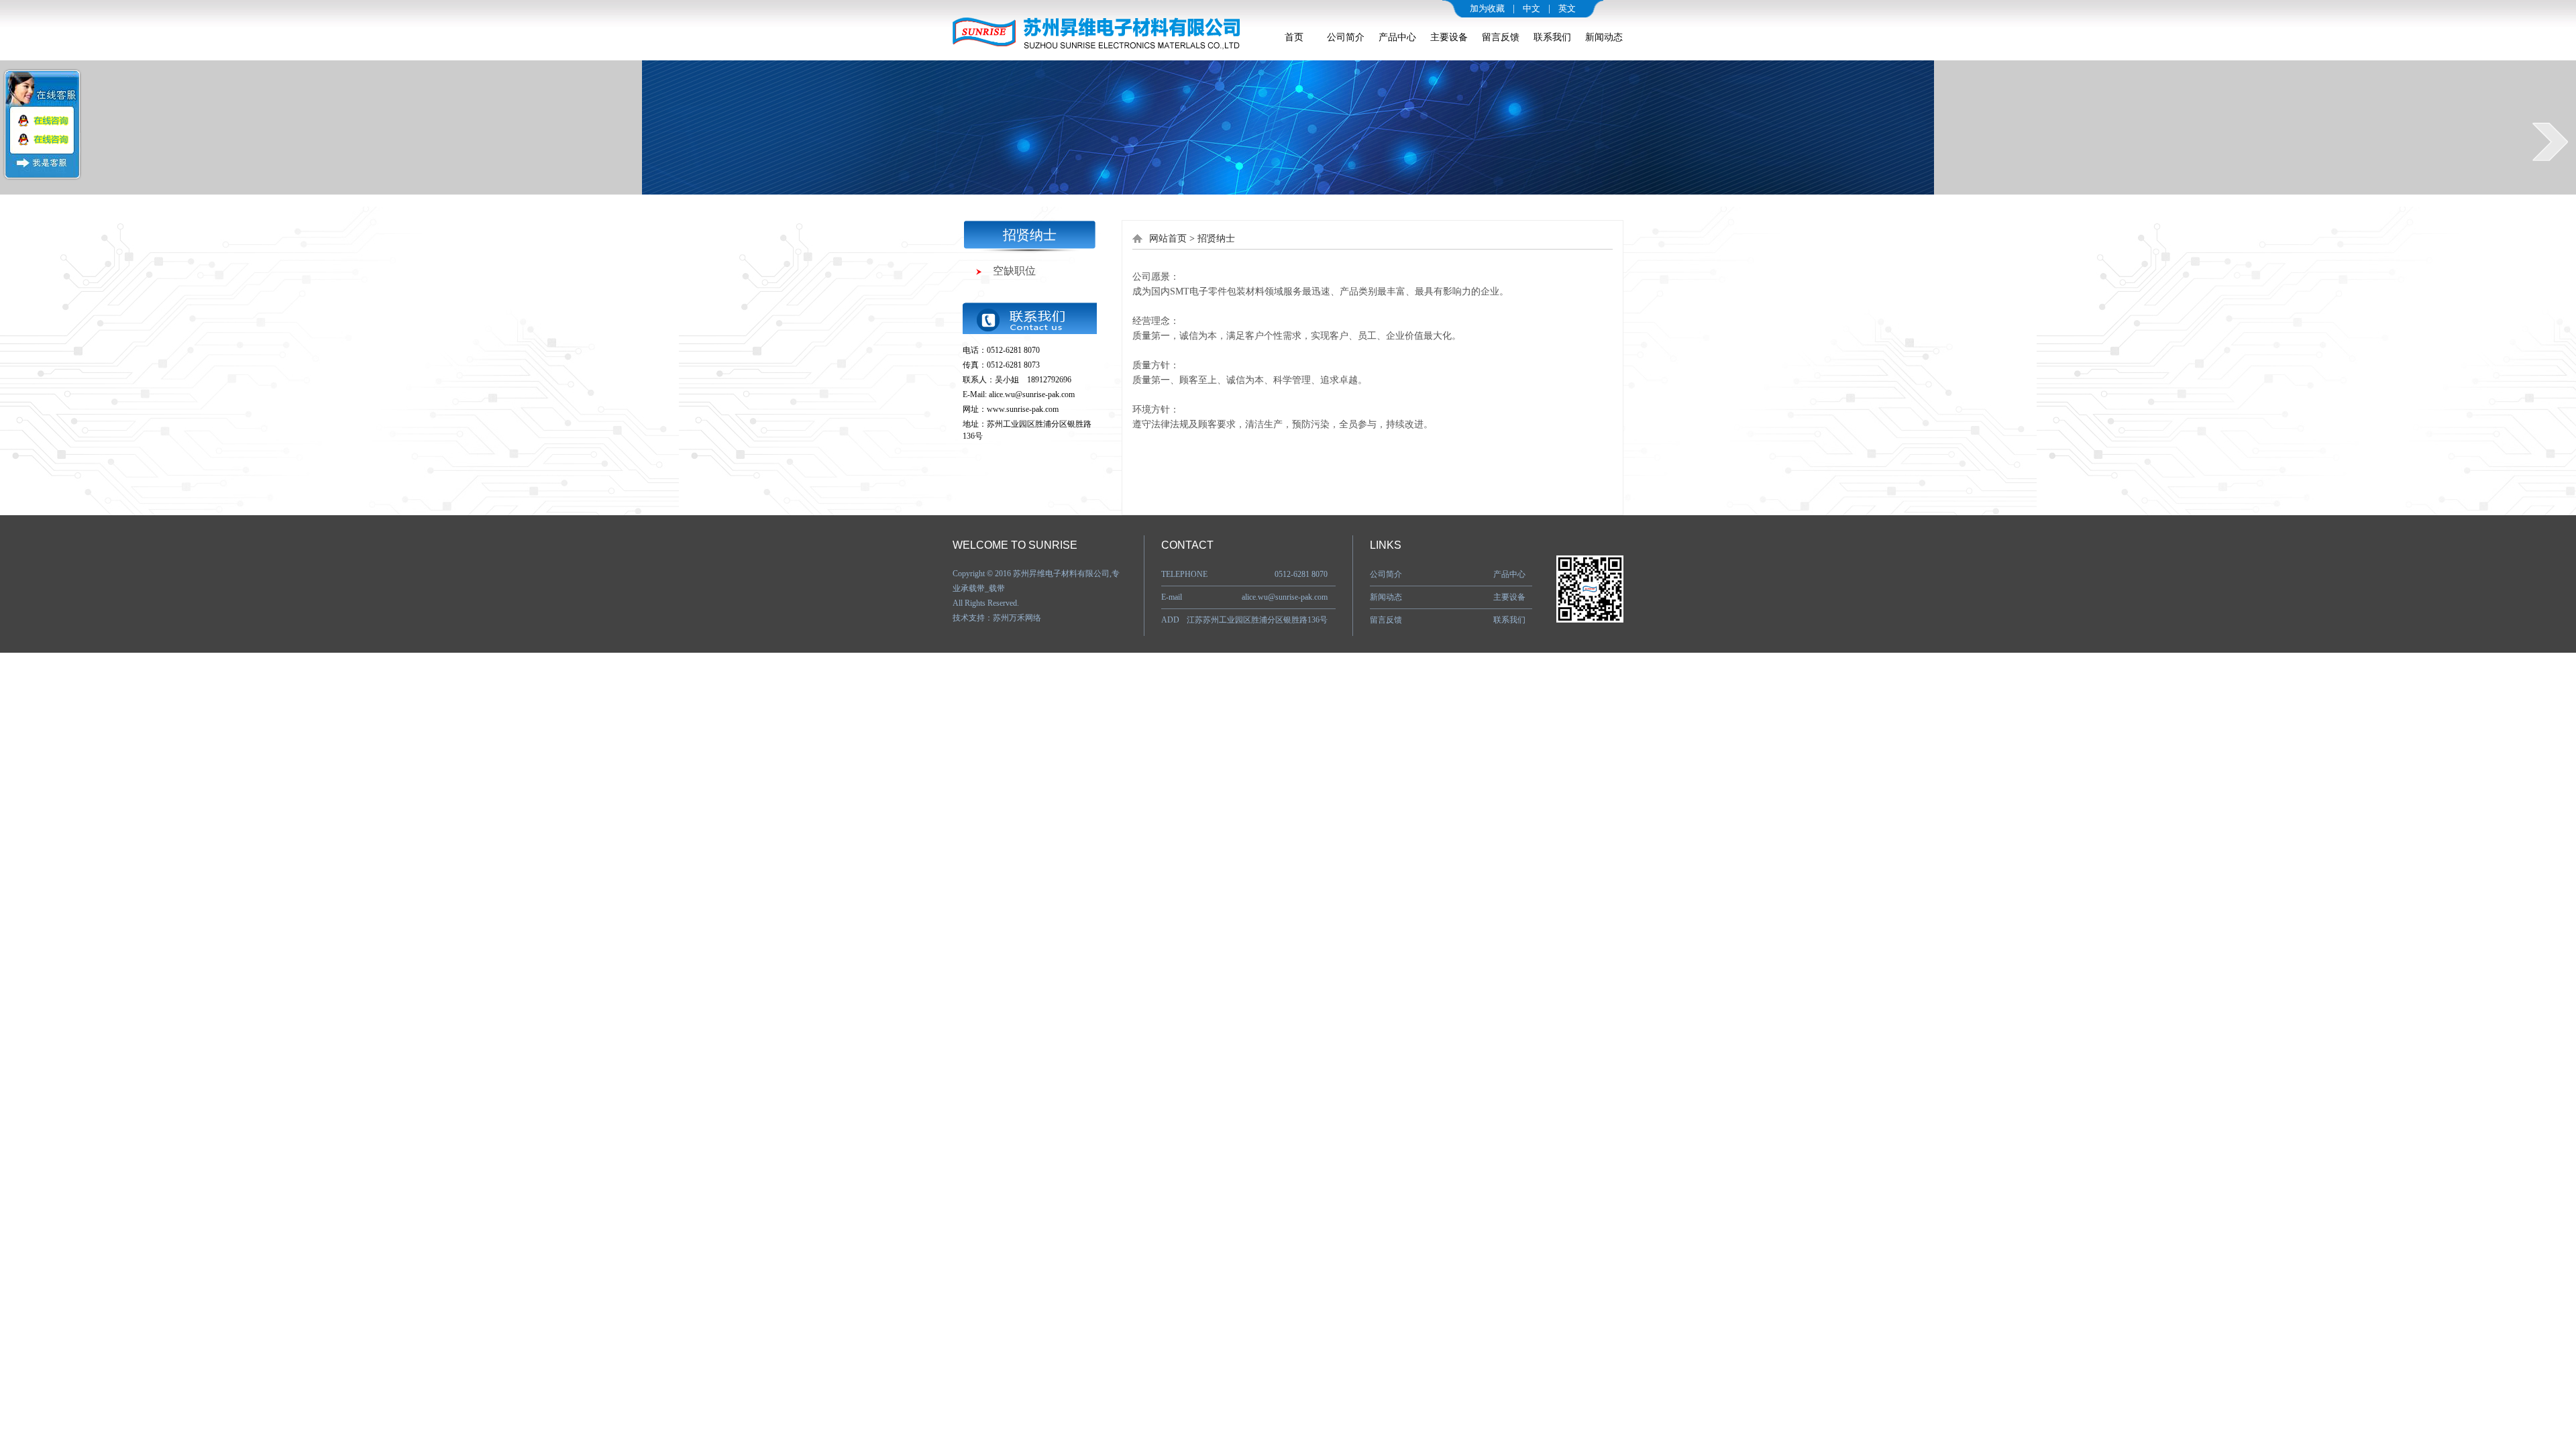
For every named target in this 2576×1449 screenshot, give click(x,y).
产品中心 (1397, 37)
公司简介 (1346, 37)
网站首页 (1168, 238)
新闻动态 (1604, 37)
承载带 (973, 588)
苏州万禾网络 (1017, 618)
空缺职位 (1014, 271)
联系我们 (1552, 37)
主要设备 (1449, 37)
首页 (1294, 37)
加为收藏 (1487, 8)
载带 (997, 588)
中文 (1532, 8)
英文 (1567, 8)
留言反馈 (1501, 37)
